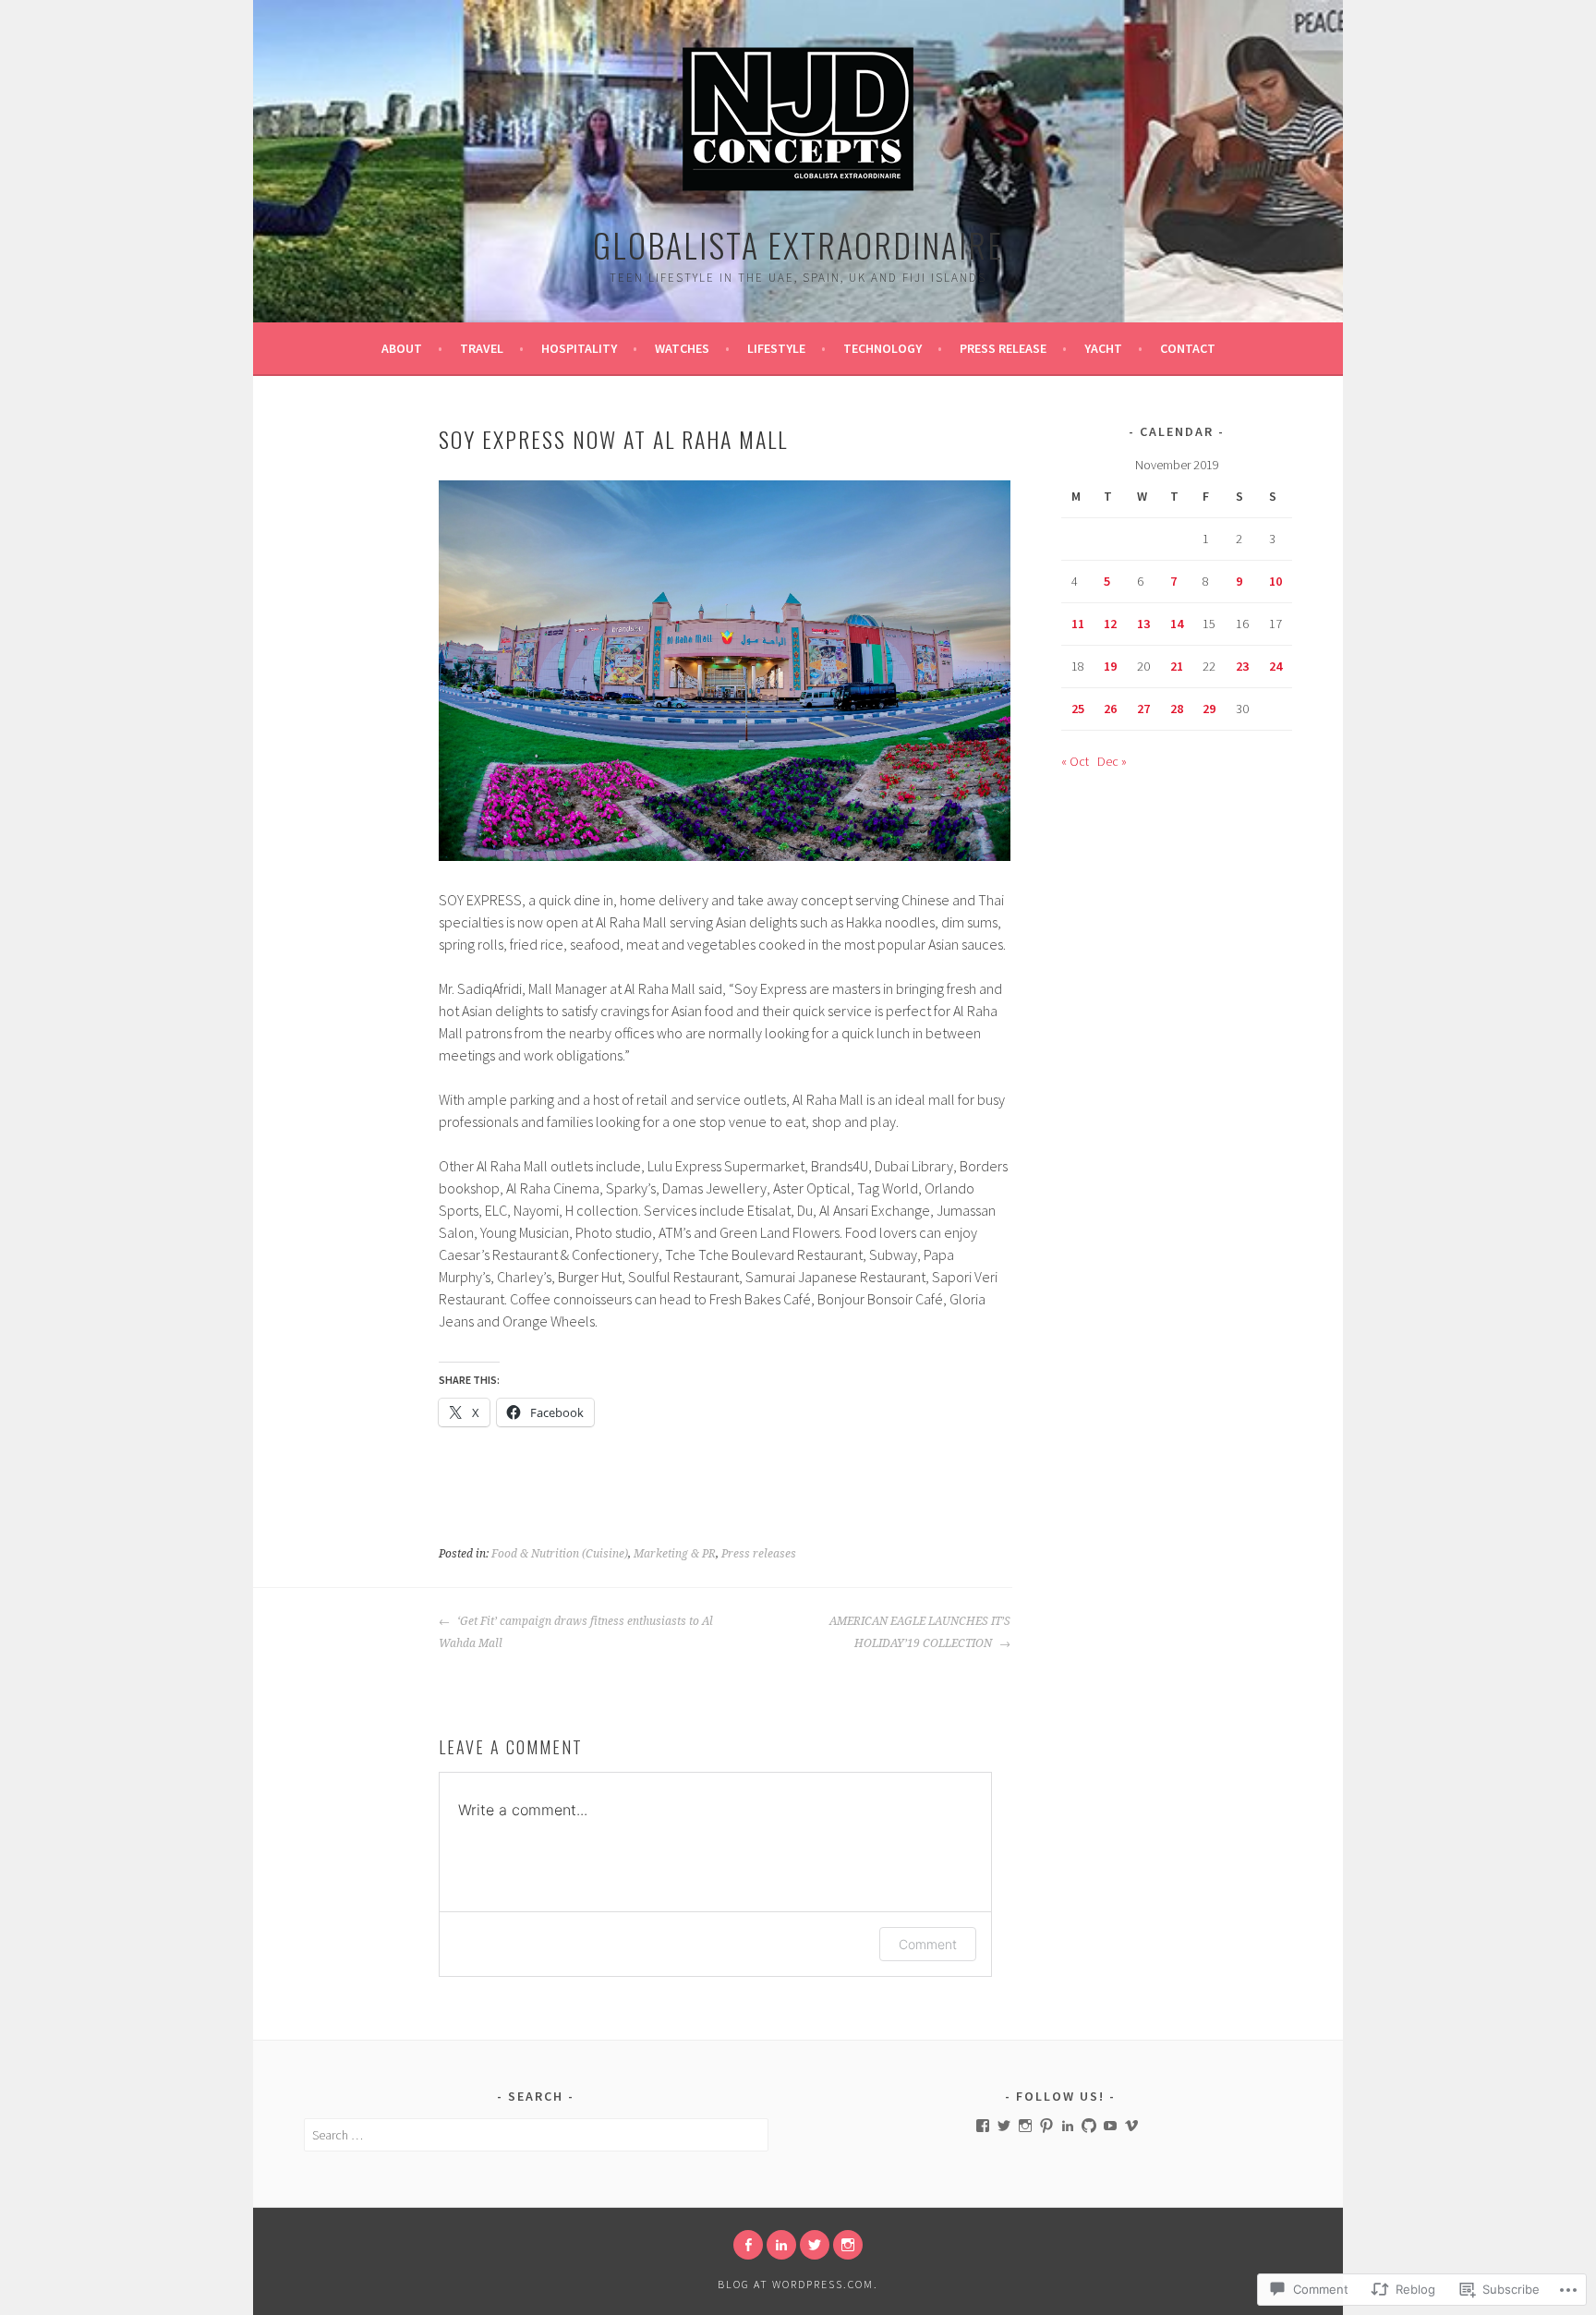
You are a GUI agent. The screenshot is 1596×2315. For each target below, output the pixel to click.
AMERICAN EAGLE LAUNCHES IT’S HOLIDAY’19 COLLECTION (920, 1632)
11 (1078, 624)
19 (1110, 666)
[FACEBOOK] (748, 2245)
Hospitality (579, 348)
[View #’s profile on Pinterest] (1046, 2126)
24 (1276, 666)
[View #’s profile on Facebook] (983, 2126)
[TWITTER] (815, 2245)
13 (1143, 624)
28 (1177, 709)
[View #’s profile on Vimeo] (1131, 2126)
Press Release (1003, 348)
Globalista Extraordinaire (798, 244)
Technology (883, 348)
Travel (482, 348)
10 (1276, 581)
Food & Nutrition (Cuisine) (560, 1554)
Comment (928, 1944)
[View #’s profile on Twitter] (1004, 2126)
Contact (1188, 348)
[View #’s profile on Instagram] (1025, 2126)
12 (1110, 624)
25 (1078, 709)
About (402, 348)
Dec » (1112, 761)
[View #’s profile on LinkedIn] (1068, 2126)
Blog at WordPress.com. (798, 2284)
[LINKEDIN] (781, 2245)
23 (1242, 666)
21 (1177, 666)
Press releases (759, 1554)
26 (1110, 709)
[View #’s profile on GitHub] (1089, 2126)
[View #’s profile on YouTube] (1110, 2126)
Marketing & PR (675, 1554)
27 (1143, 709)
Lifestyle (776, 348)
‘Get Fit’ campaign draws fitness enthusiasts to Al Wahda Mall (576, 1632)
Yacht (1103, 348)
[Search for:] (536, 2135)
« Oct (1075, 761)
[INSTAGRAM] (848, 2245)
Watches (682, 348)
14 (1177, 624)
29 (1209, 709)
